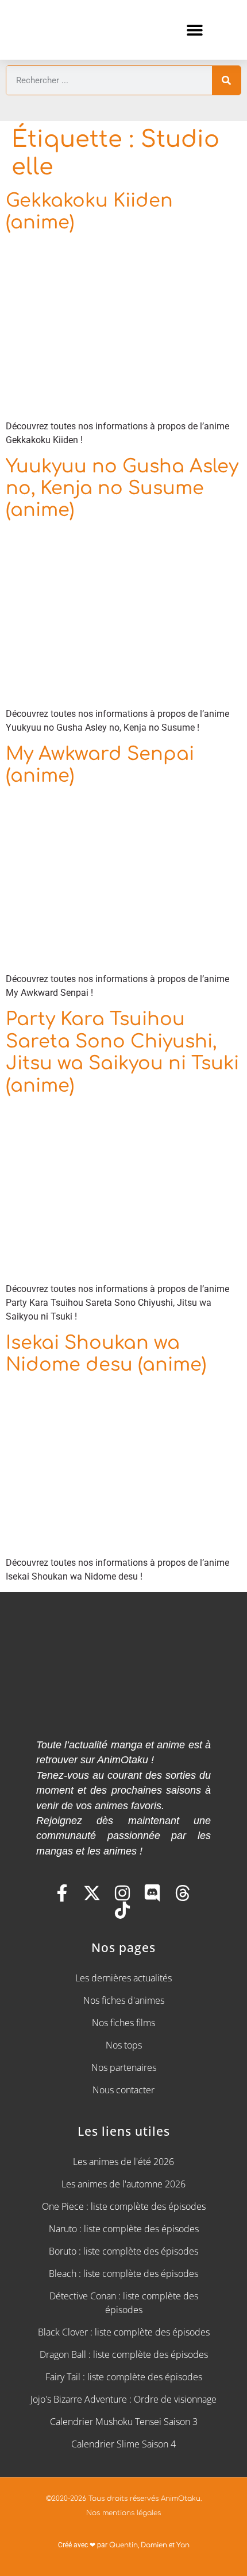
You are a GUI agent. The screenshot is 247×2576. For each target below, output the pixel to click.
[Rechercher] (226, 80)
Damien (154, 2545)
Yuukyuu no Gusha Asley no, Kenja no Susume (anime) (122, 488)
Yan (183, 2545)
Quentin (123, 2545)
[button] (194, 30)
